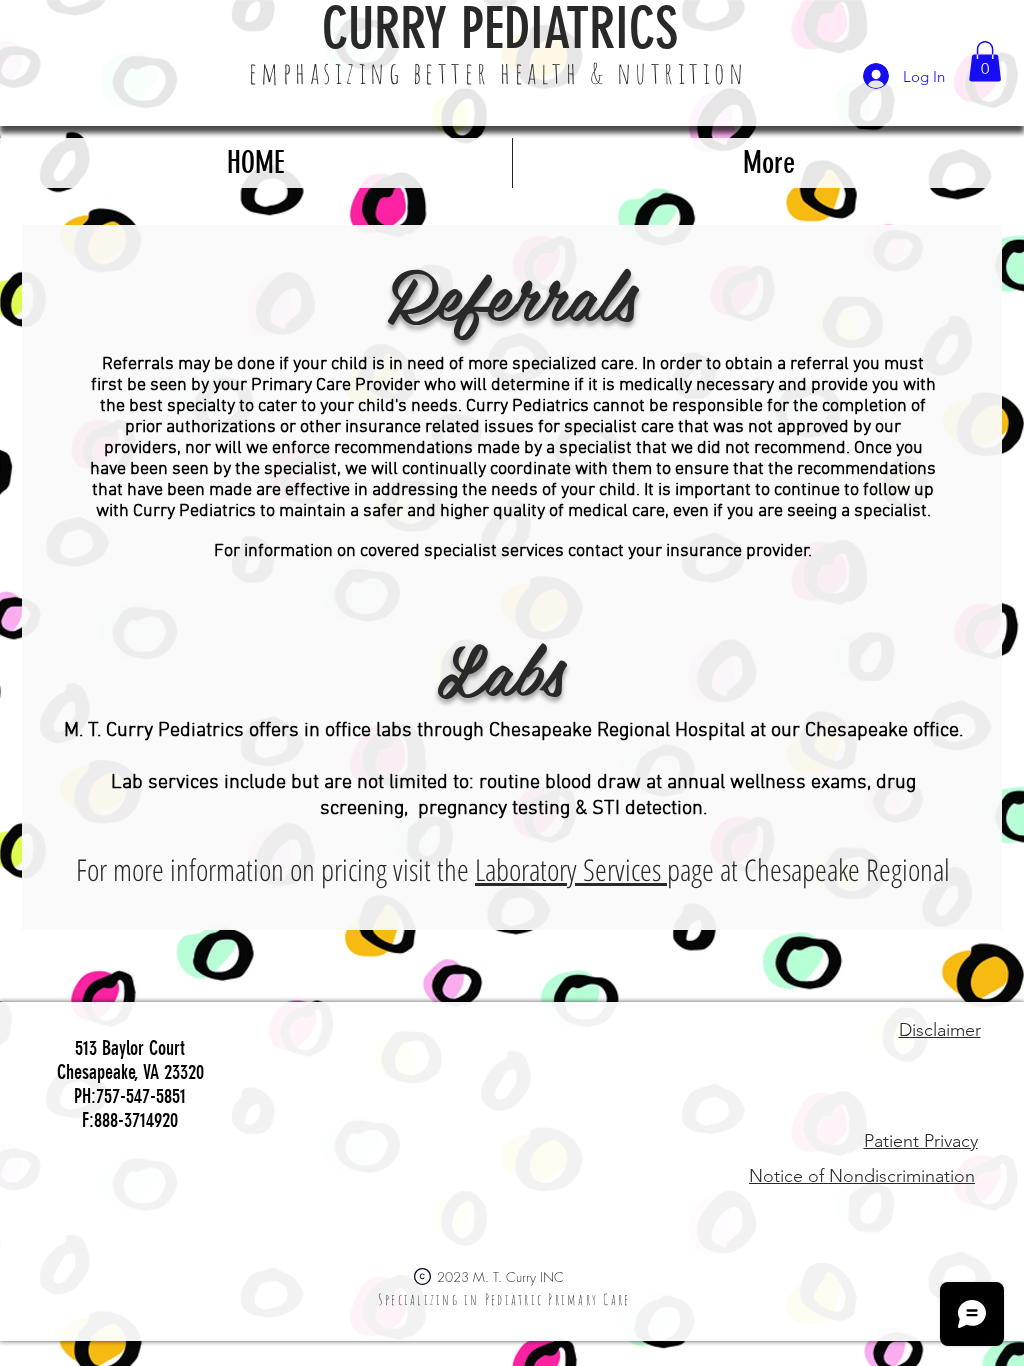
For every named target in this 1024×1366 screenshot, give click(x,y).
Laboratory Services (571, 869)
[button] (985, 61)
